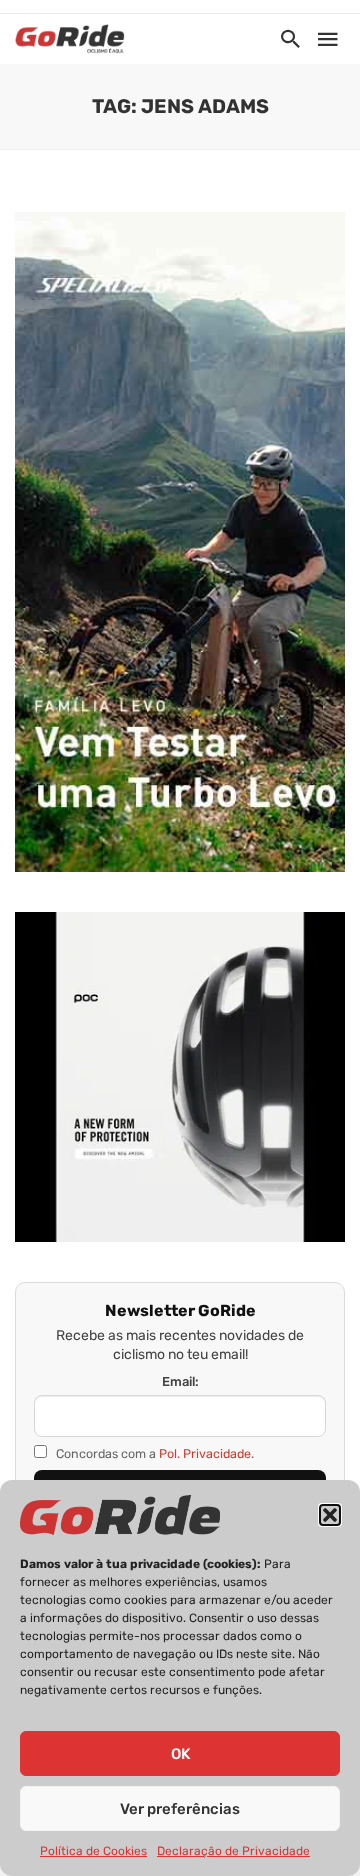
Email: (180, 1381)
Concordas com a (153, 1453)
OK (180, 1754)
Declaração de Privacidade (233, 1851)
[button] (330, 1515)
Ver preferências (180, 1809)
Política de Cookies (93, 1851)
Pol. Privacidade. (206, 1453)
